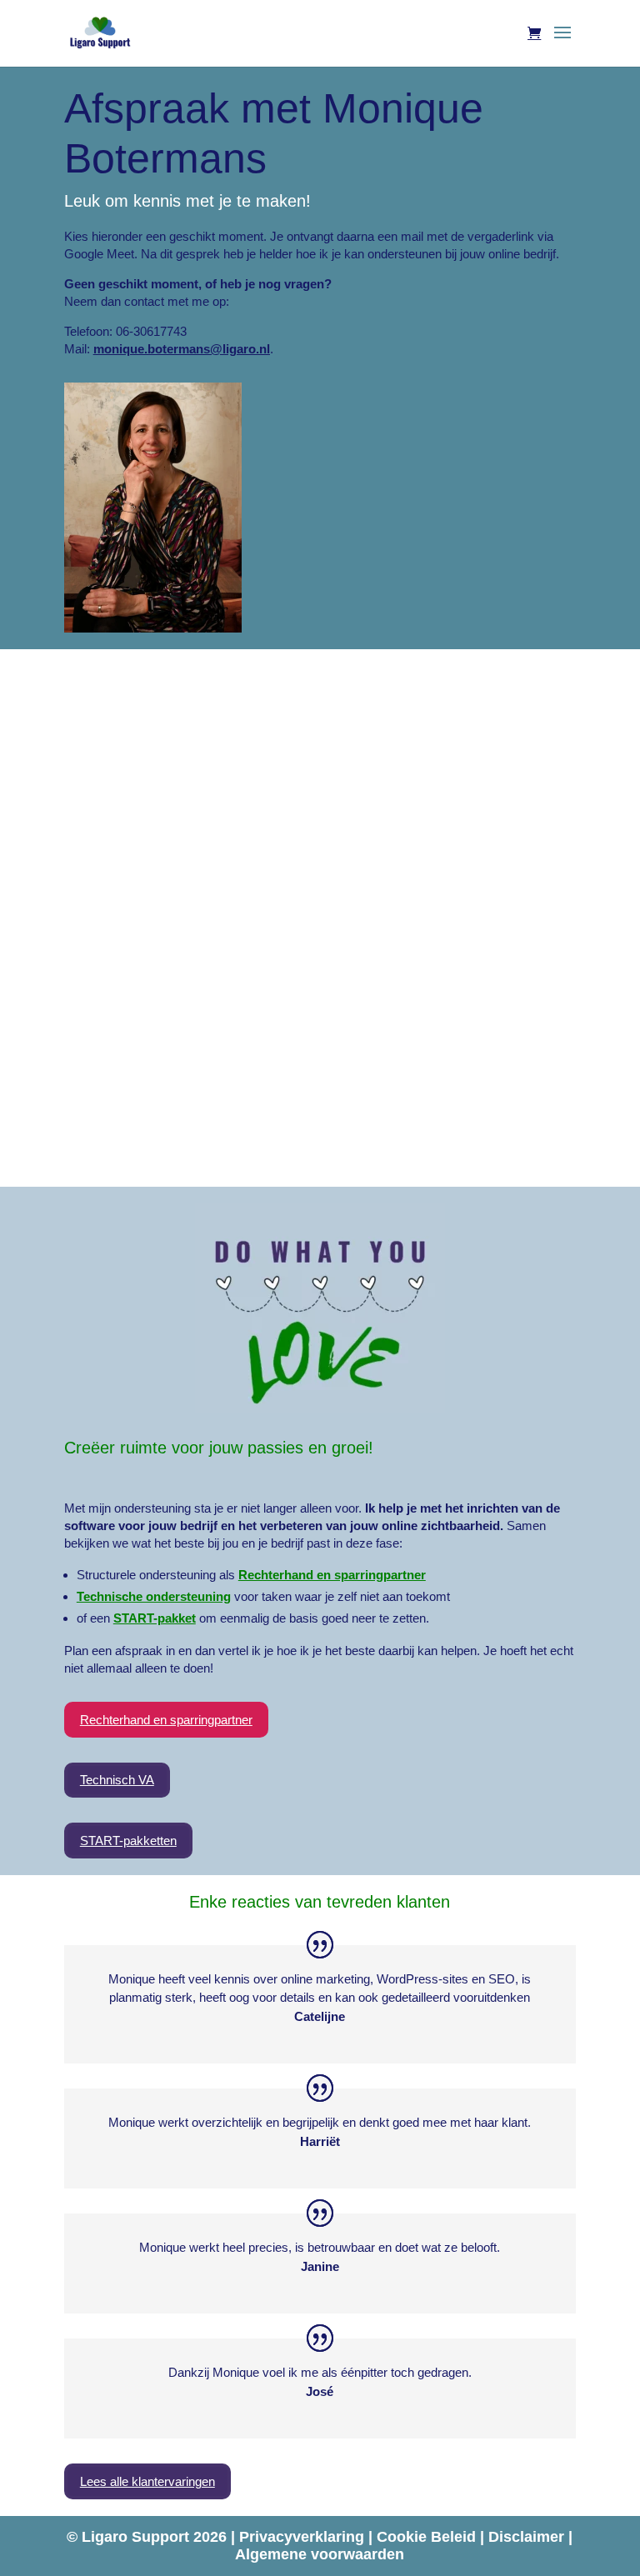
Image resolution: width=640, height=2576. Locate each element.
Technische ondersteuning (154, 1596)
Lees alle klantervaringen (147, 2481)
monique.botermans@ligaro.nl (182, 349)
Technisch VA (117, 1780)
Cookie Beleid (428, 2537)
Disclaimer (528, 2537)
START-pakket (155, 1618)
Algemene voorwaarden (320, 2554)
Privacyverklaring (304, 2537)
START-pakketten (128, 1841)
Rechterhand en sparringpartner (332, 1575)
